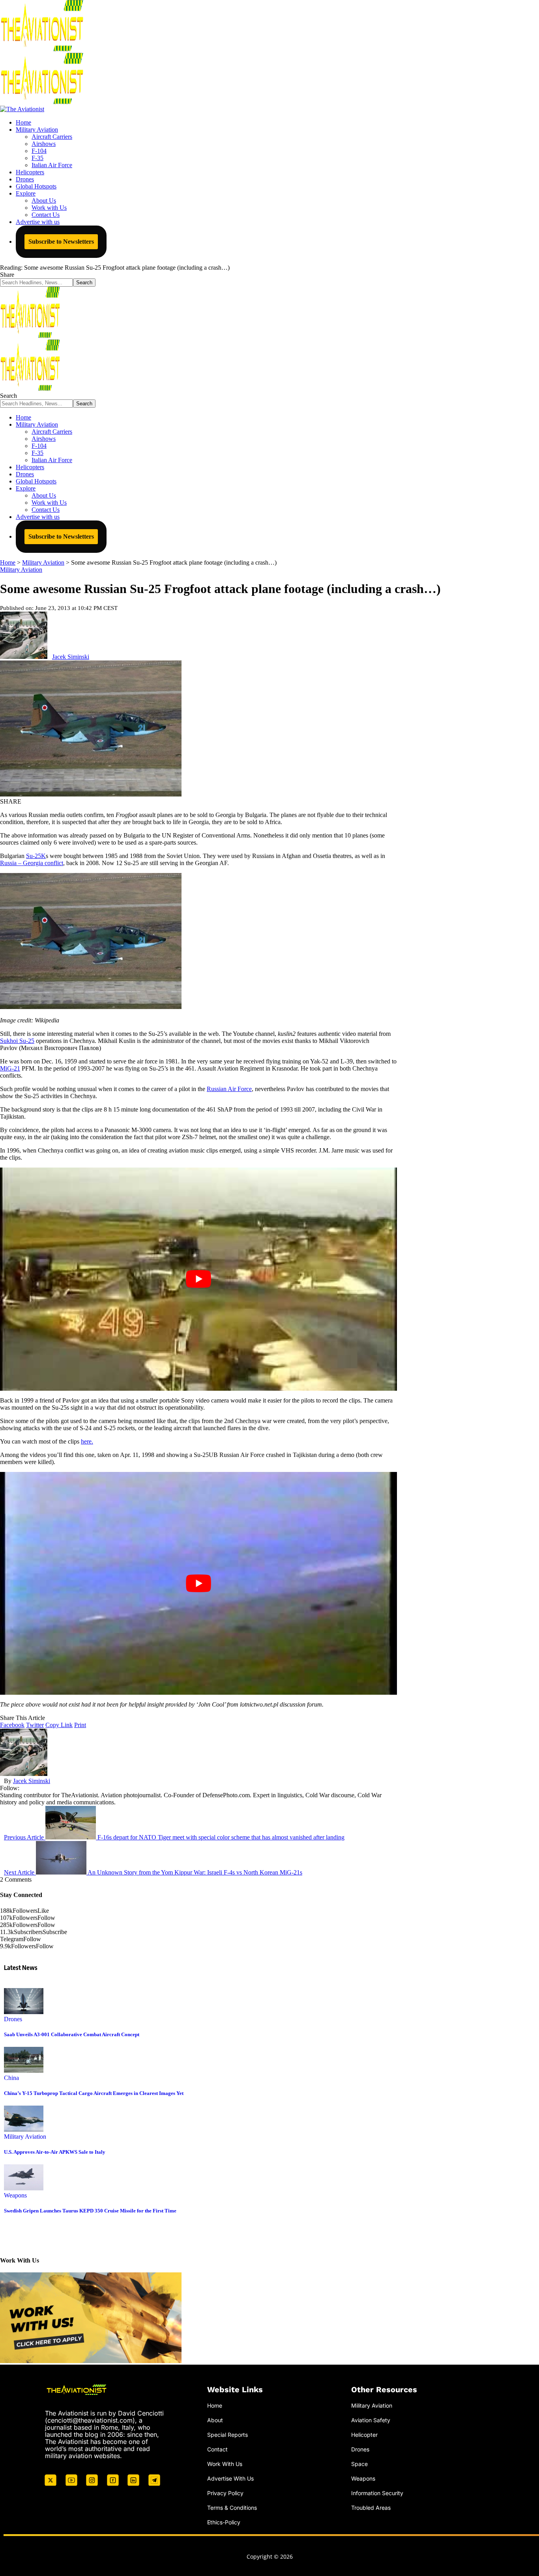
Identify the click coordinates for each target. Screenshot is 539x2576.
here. (87, 1441)
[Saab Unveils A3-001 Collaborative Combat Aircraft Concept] (24, 2012)
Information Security (377, 2493)
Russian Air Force (229, 1089)
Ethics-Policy (224, 2522)
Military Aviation (21, 570)
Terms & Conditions (232, 2508)
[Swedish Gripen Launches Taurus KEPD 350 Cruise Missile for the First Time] (24, 2188)
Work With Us (225, 2464)
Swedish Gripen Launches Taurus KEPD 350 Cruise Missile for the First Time (90, 2211)
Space (359, 2464)
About (215, 2420)
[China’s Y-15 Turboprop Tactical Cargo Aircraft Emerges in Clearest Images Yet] (24, 2071)
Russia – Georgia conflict (32, 863)
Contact (217, 2449)
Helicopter (364, 2435)
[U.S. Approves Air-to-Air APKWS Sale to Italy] (24, 2129)
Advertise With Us (230, 2478)
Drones (13, 2019)
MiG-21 (10, 1068)
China (11, 2078)
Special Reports (227, 2435)
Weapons (15, 2195)
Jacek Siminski (71, 657)
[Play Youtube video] (198, 1279)
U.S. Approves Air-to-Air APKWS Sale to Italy (55, 2152)
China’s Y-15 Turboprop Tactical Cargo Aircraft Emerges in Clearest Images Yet (94, 2093)
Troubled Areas (371, 2508)
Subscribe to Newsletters (61, 242)
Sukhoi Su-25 (17, 1041)
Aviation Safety (371, 2420)
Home (215, 2405)
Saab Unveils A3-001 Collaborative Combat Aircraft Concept (72, 2034)
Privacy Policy (225, 2493)
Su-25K (36, 856)
